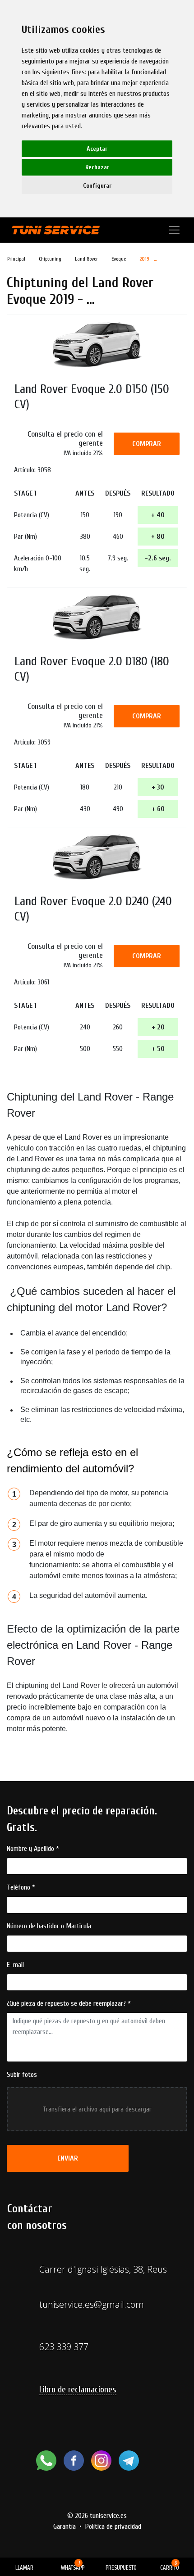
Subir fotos (22, 2075)
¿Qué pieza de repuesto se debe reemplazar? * (69, 2003)
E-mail (15, 1965)
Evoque (119, 259)
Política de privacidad (113, 2526)
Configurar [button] (97, 186)
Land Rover (86, 259)
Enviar (68, 2158)
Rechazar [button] (97, 167)
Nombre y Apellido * (33, 1849)
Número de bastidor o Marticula (49, 1926)
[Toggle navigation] (174, 230)
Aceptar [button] (97, 149)
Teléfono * (21, 1887)
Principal (16, 259)
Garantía (65, 2526)
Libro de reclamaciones (78, 2389)
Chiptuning (50, 259)
